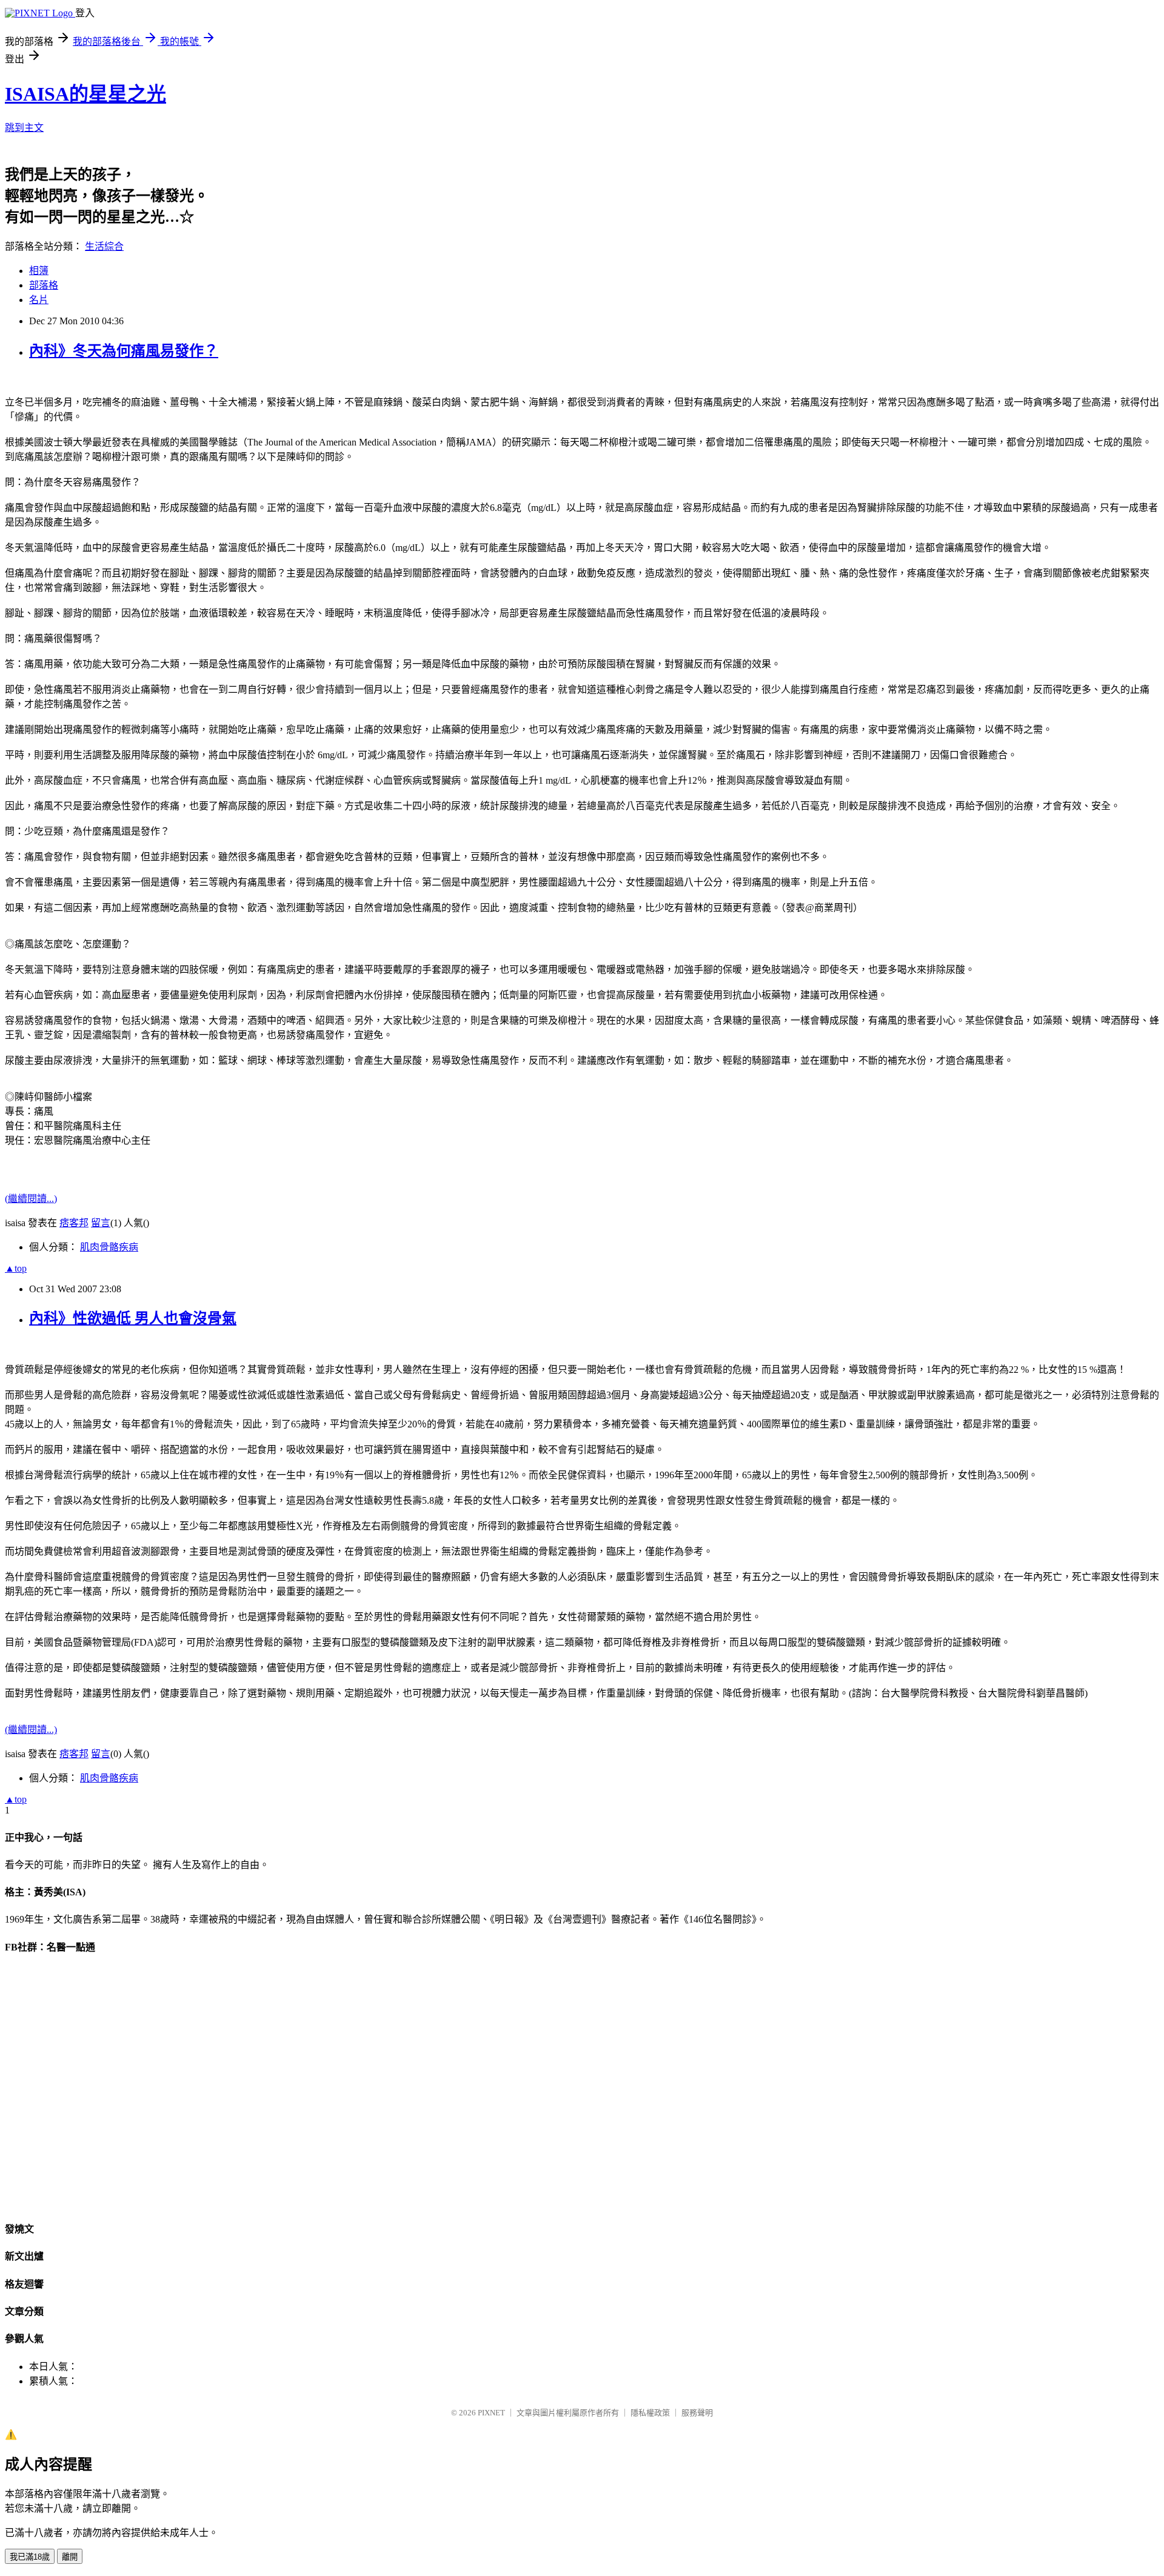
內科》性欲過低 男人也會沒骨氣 (133, 1318)
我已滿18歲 (30, 2557)
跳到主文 (24, 128)
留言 (101, 1223)
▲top (16, 1268)
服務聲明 (697, 2413)
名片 (39, 300)
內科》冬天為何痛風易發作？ (124, 351)
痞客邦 (74, 1223)
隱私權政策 (650, 2413)
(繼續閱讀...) (31, 1199)
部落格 (44, 285)
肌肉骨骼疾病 (109, 1247)
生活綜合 (104, 246)
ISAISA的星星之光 (85, 94)
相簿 (39, 271)
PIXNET (491, 2413)
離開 (70, 2557)
